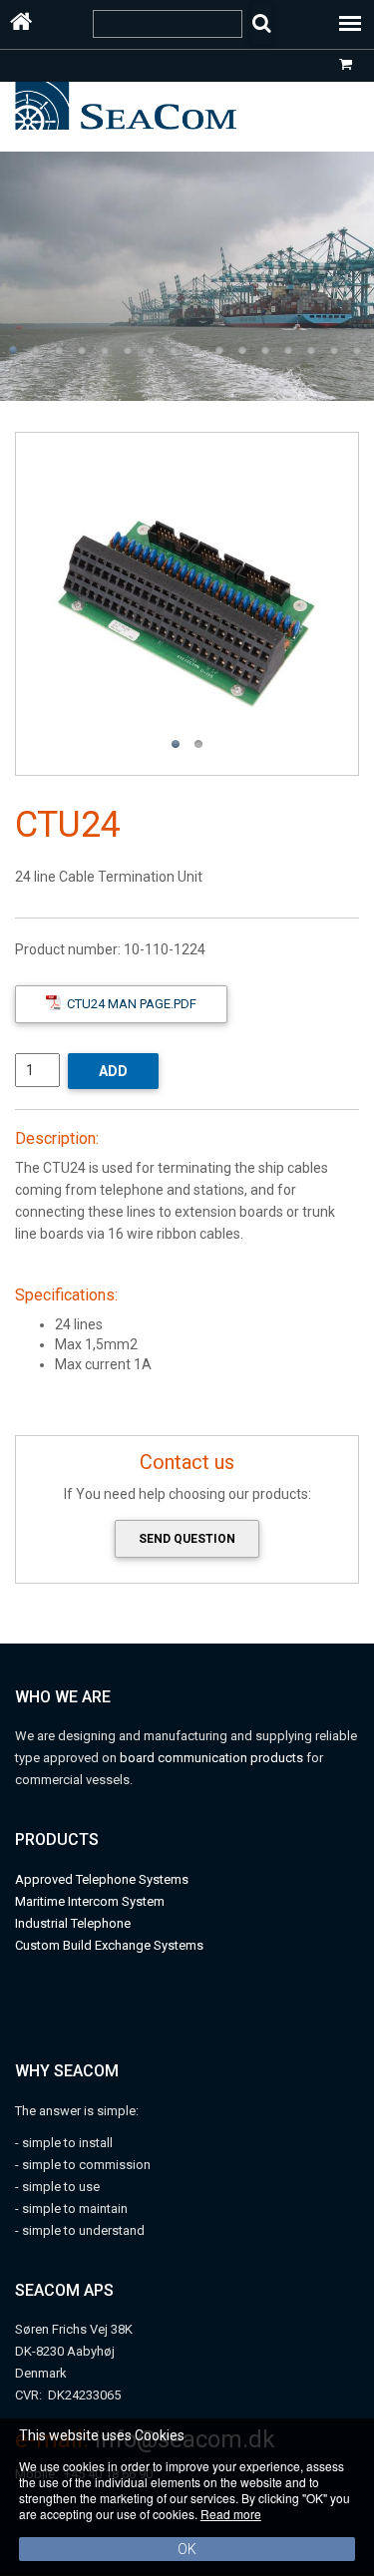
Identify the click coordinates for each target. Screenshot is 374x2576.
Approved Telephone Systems (102, 1879)
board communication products (213, 1758)
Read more (231, 2514)
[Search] (262, 23)
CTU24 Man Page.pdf (129, 1004)
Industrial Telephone (73, 1923)
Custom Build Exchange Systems (109, 1945)
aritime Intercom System (95, 1901)
